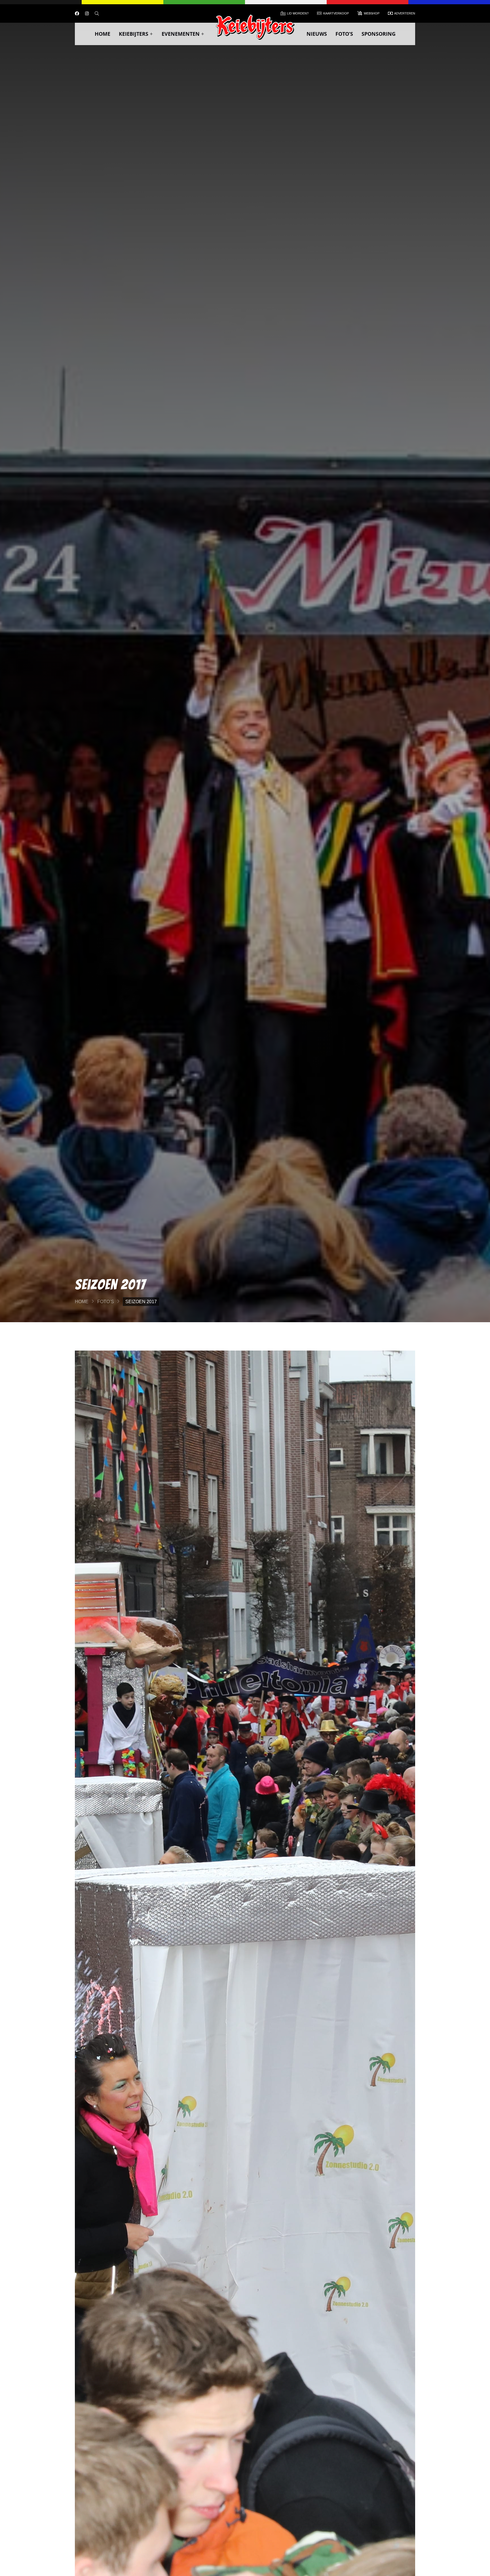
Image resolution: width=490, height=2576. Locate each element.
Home (103, 34)
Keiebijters (134, 34)
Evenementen (181, 34)
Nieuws (317, 34)
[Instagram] (87, 13)
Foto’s (344, 34)
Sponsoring (379, 34)
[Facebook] (77, 13)
